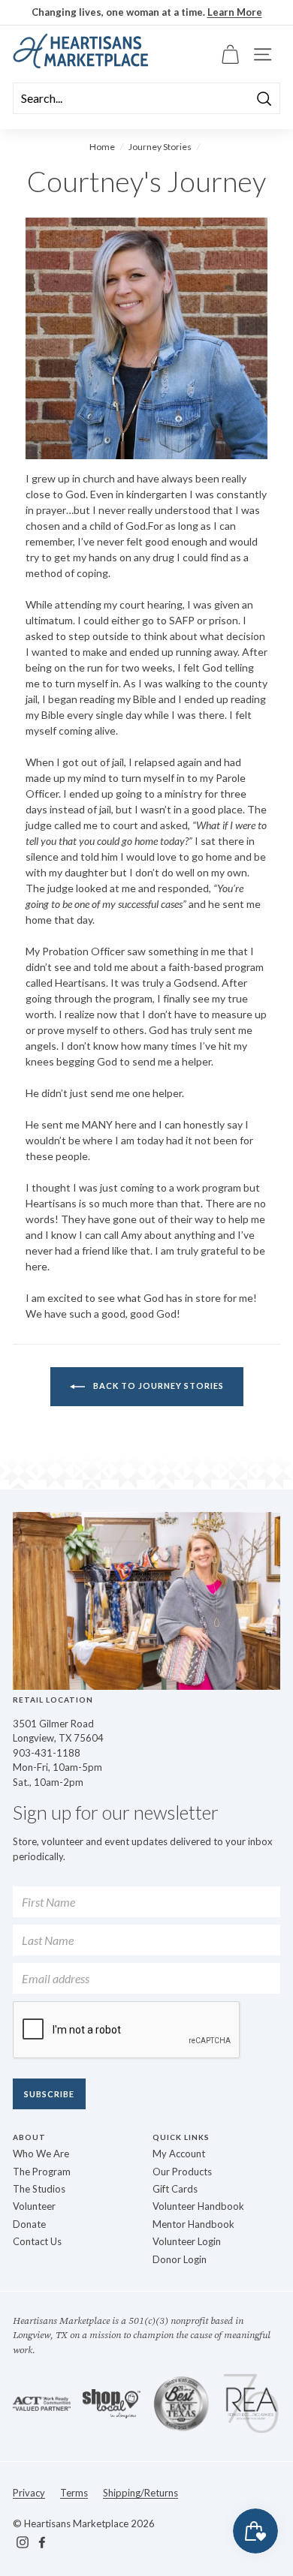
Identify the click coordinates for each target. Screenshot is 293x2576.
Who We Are (41, 2154)
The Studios (39, 2189)
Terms (74, 2493)
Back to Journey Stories (157, 1386)
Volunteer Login (187, 2241)
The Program (42, 2172)
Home (102, 147)
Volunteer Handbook (198, 2206)
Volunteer (34, 2206)
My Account (179, 2154)
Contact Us (37, 2241)
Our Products (182, 2172)
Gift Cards (175, 2189)
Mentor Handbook (193, 2224)
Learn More (235, 12)
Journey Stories (160, 147)
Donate (29, 2224)
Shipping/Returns (140, 2493)
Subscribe (49, 2094)
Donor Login (180, 2259)
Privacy (29, 2493)
